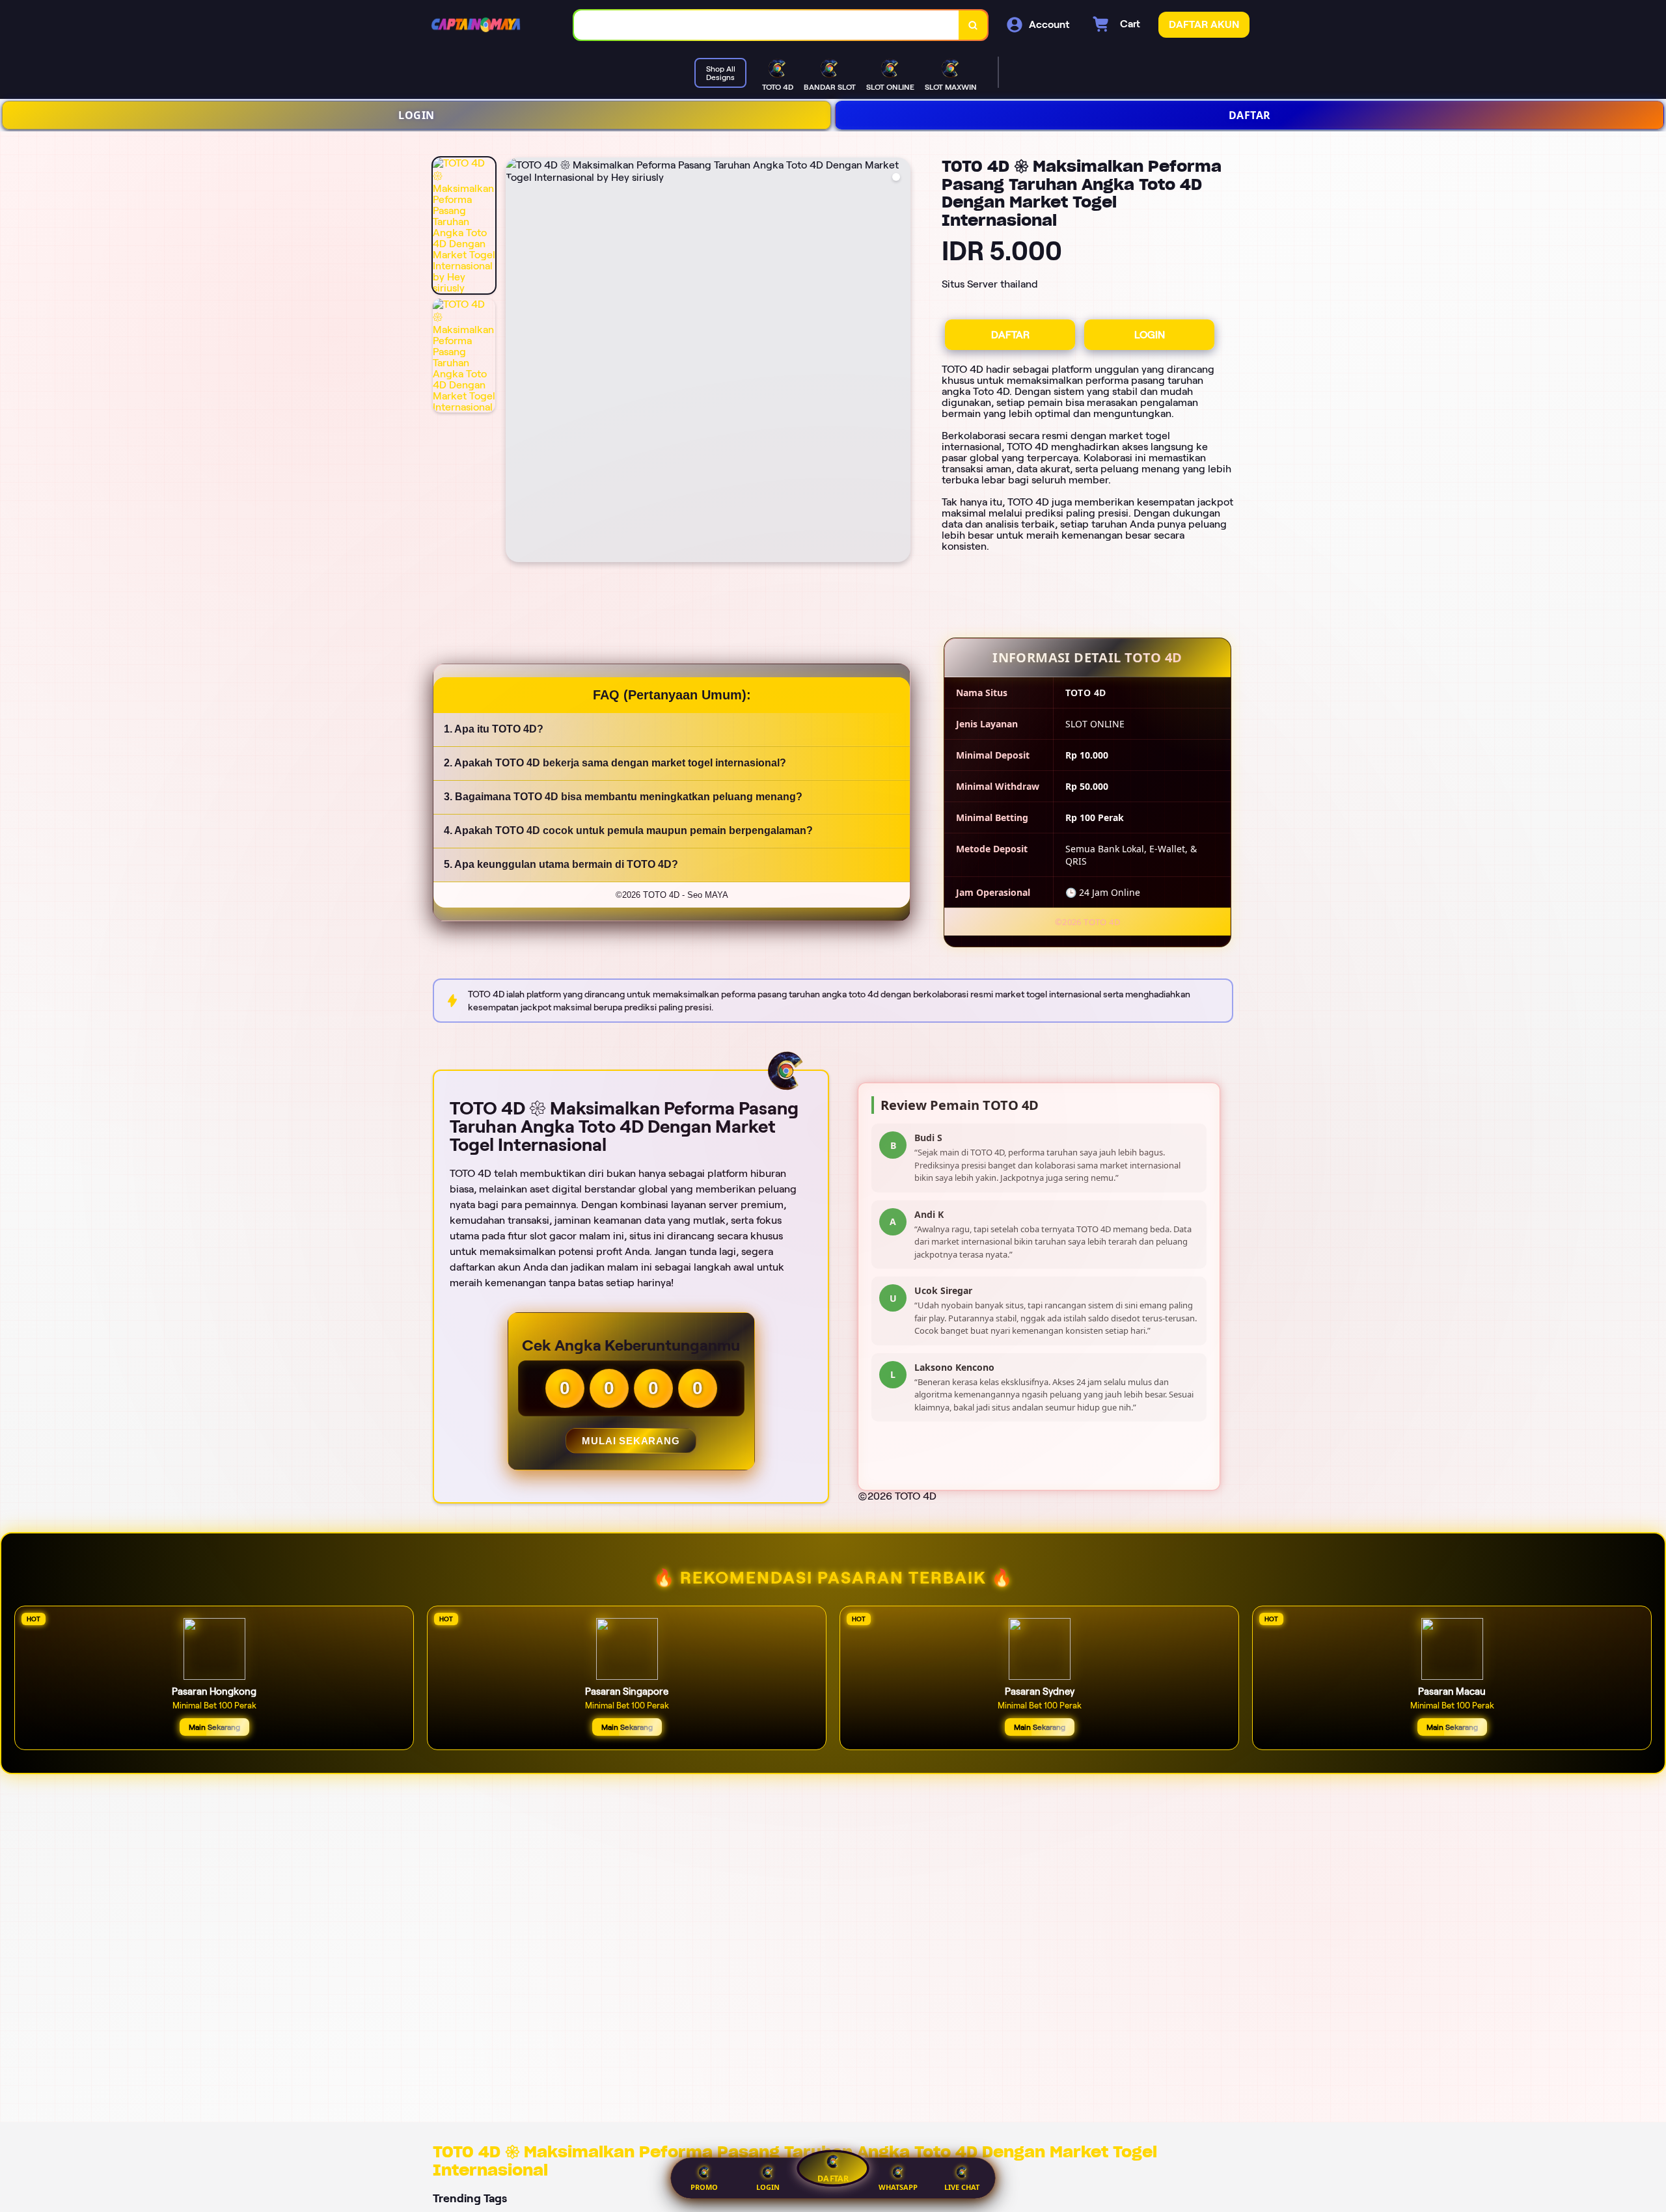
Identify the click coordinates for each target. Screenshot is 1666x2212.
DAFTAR (1250, 115)
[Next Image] (900, 362)
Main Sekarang (214, 1727)
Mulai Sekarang (631, 1441)
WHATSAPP (898, 2187)
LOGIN (416, 115)
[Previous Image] (516, 362)
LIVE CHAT (962, 2187)
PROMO (704, 2187)
